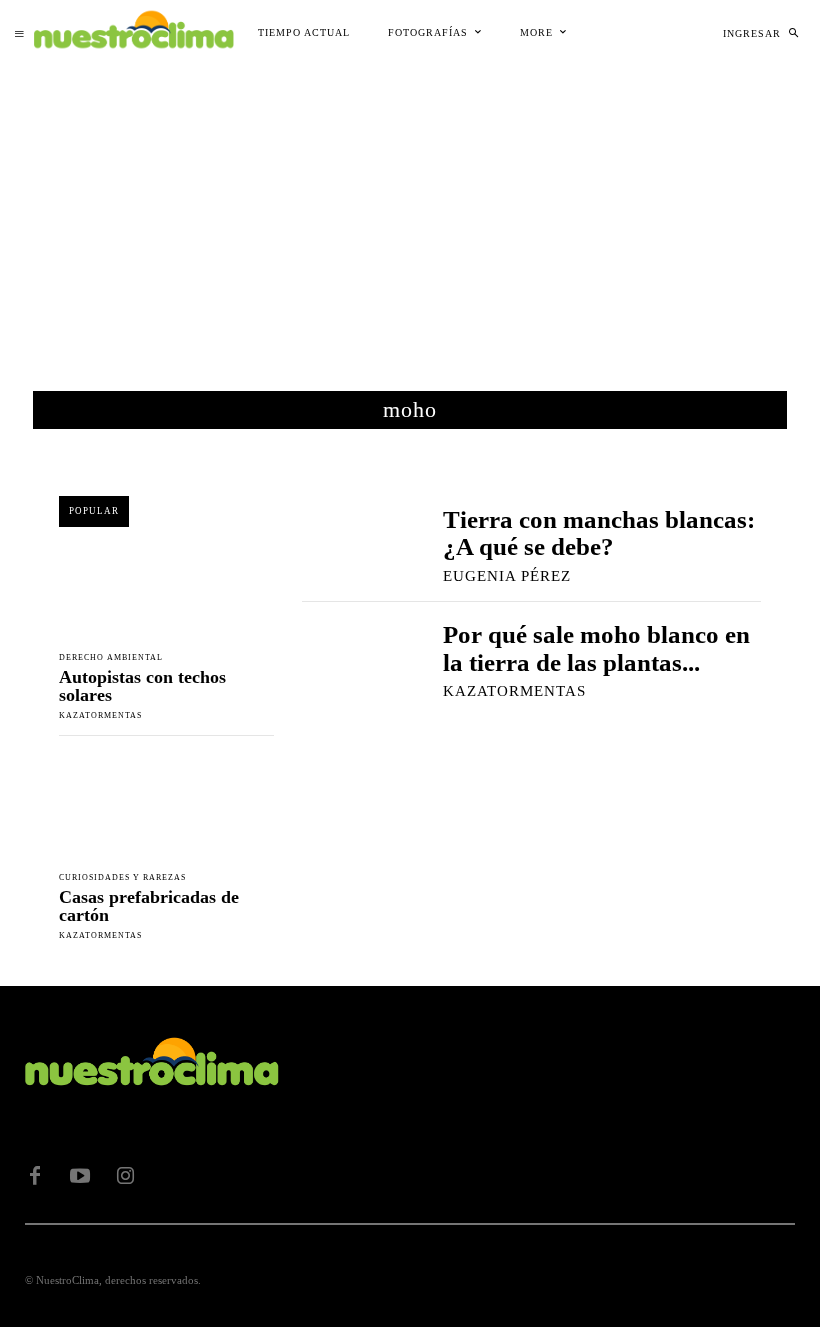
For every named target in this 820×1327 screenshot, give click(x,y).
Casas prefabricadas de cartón (149, 906)
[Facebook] (35, 1176)
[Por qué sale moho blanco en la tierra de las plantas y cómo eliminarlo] (352, 659)
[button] (793, 33)
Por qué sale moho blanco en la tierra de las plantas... (596, 648)
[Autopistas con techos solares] (166, 587)
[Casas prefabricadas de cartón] (166, 808)
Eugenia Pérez (507, 576)
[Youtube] (80, 1176)
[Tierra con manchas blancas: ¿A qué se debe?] (352, 543)
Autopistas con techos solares (142, 686)
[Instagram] (125, 1176)
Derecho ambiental (111, 658)
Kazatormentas (100, 715)
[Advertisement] (410, 216)
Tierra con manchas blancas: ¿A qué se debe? (599, 533)
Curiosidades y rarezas (122, 878)
